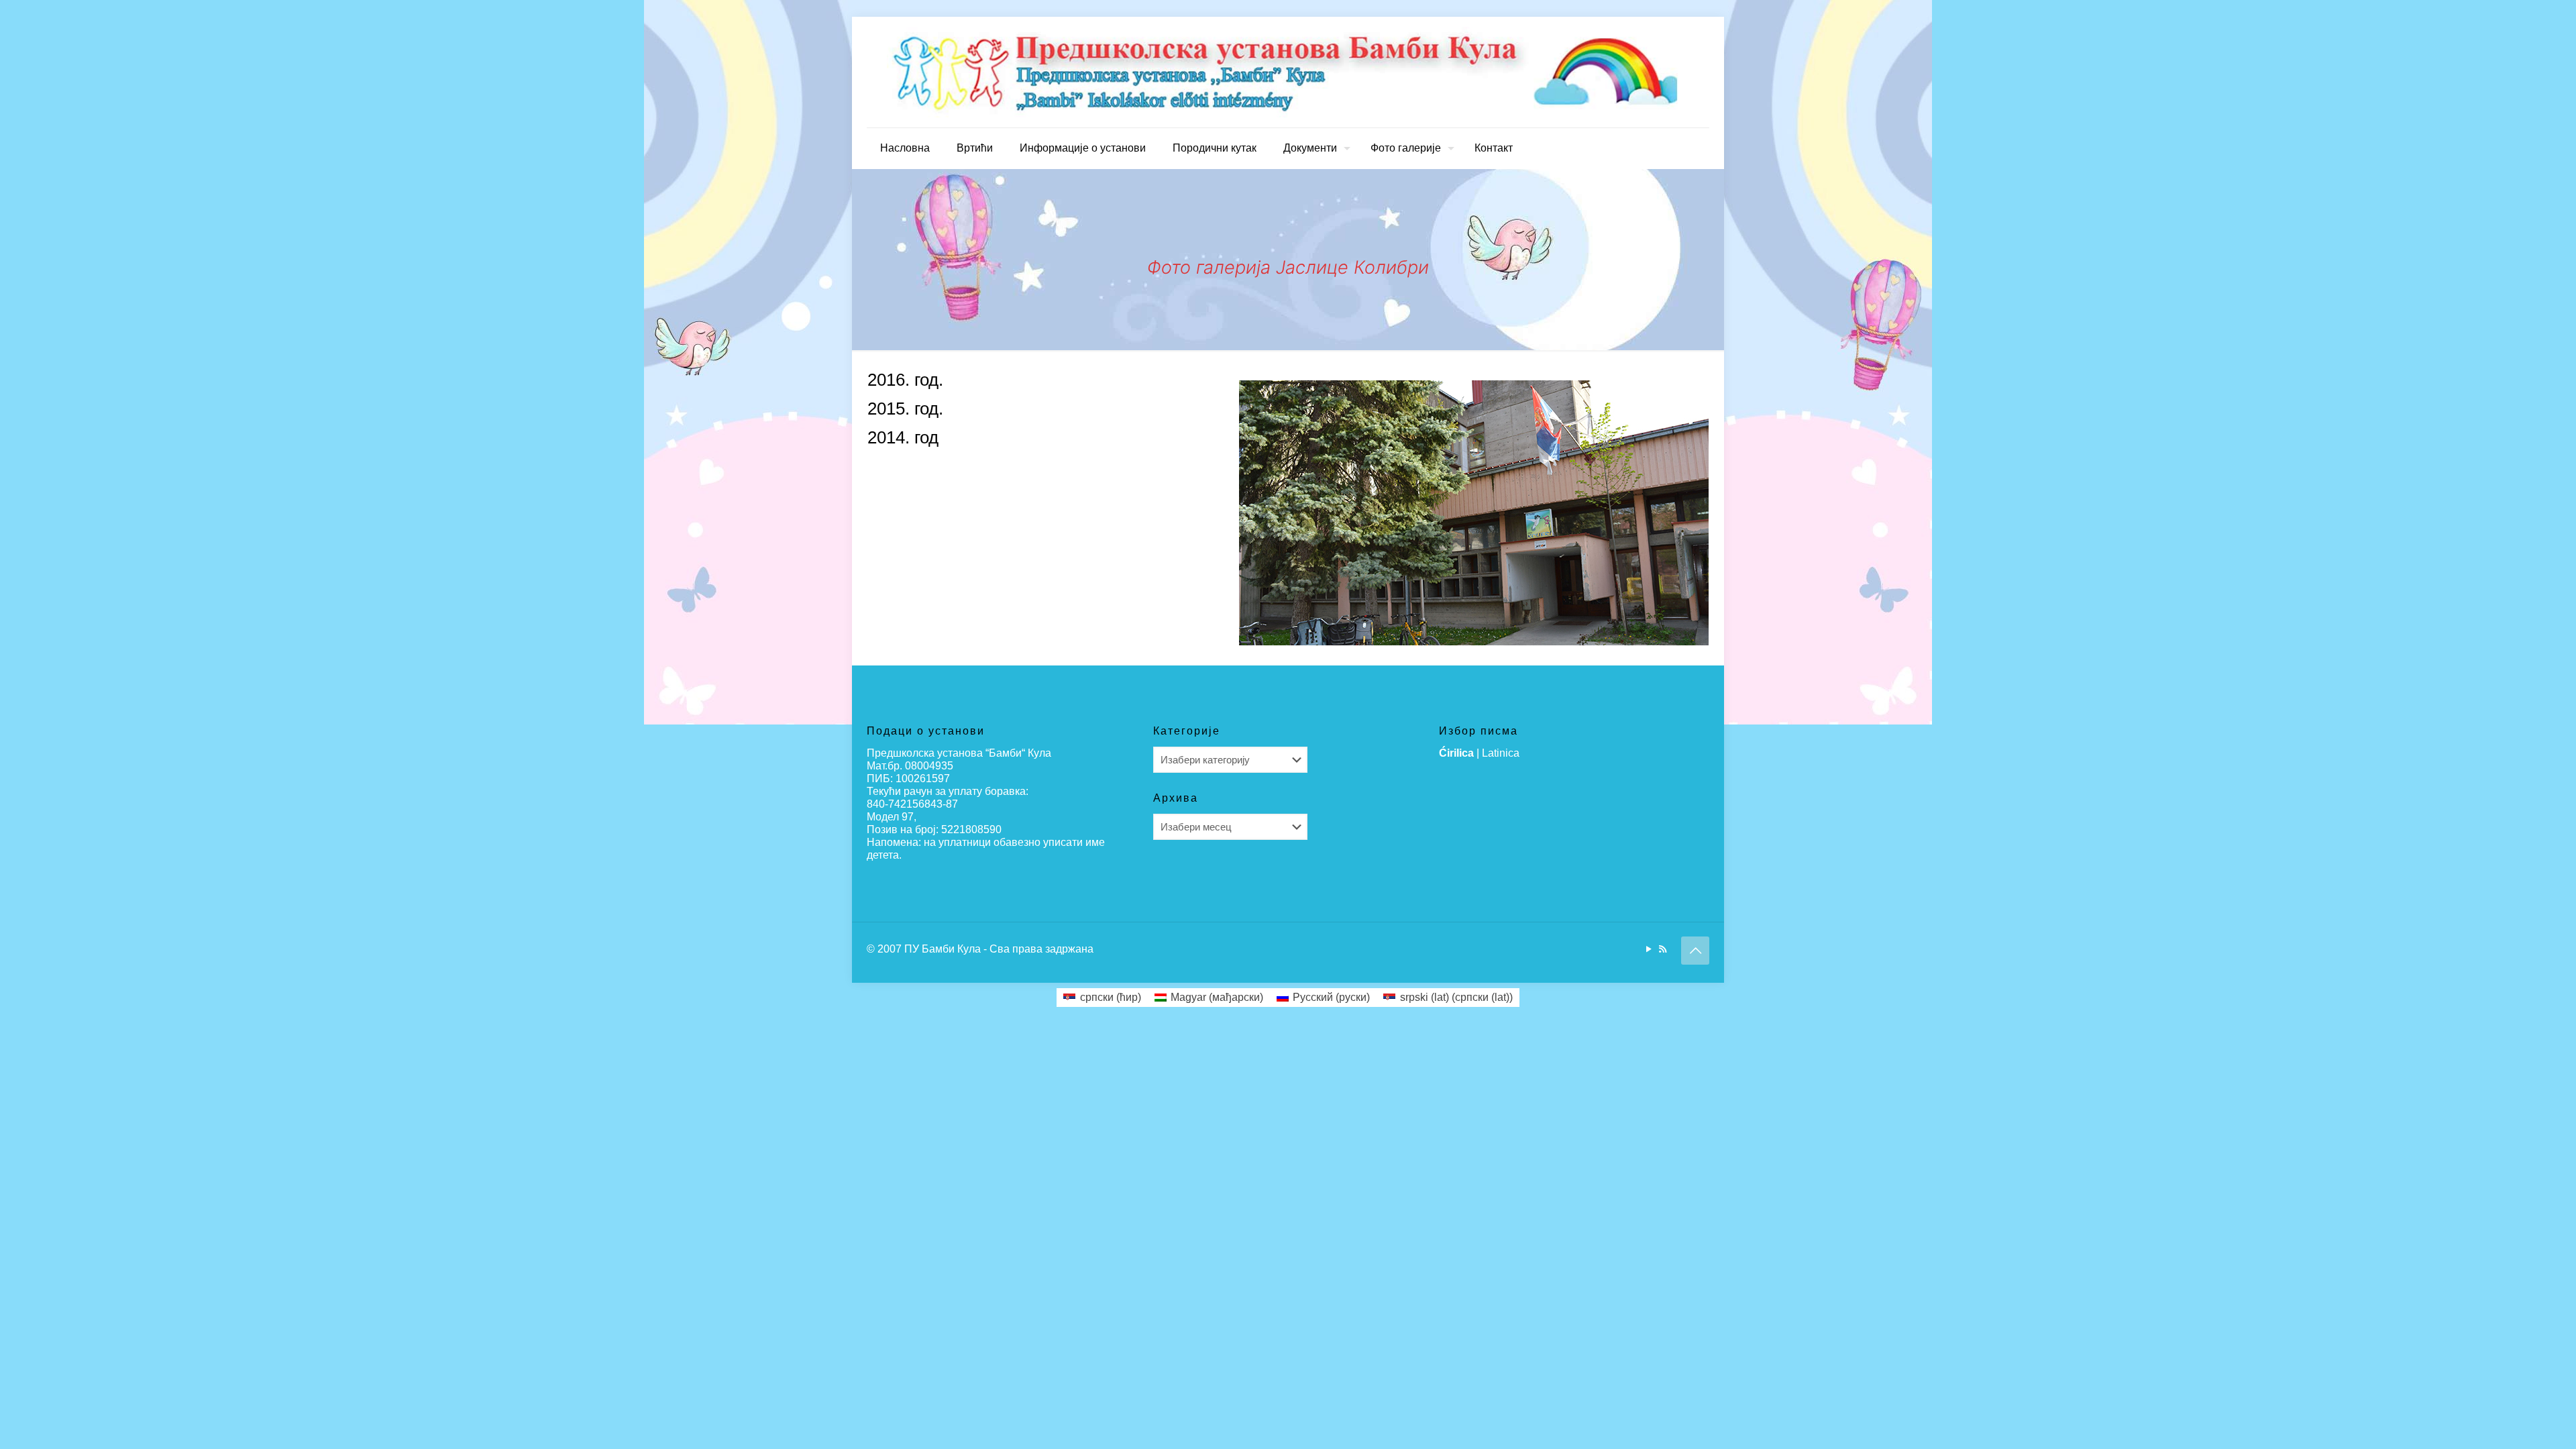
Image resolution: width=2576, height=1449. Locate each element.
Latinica (1501, 753)
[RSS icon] (1663, 949)
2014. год (903, 437)
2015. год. (905, 409)
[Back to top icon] (1695, 951)
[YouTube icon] (1649, 949)
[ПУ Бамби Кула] (1288, 72)
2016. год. (905, 380)
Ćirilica (1456, 753)
